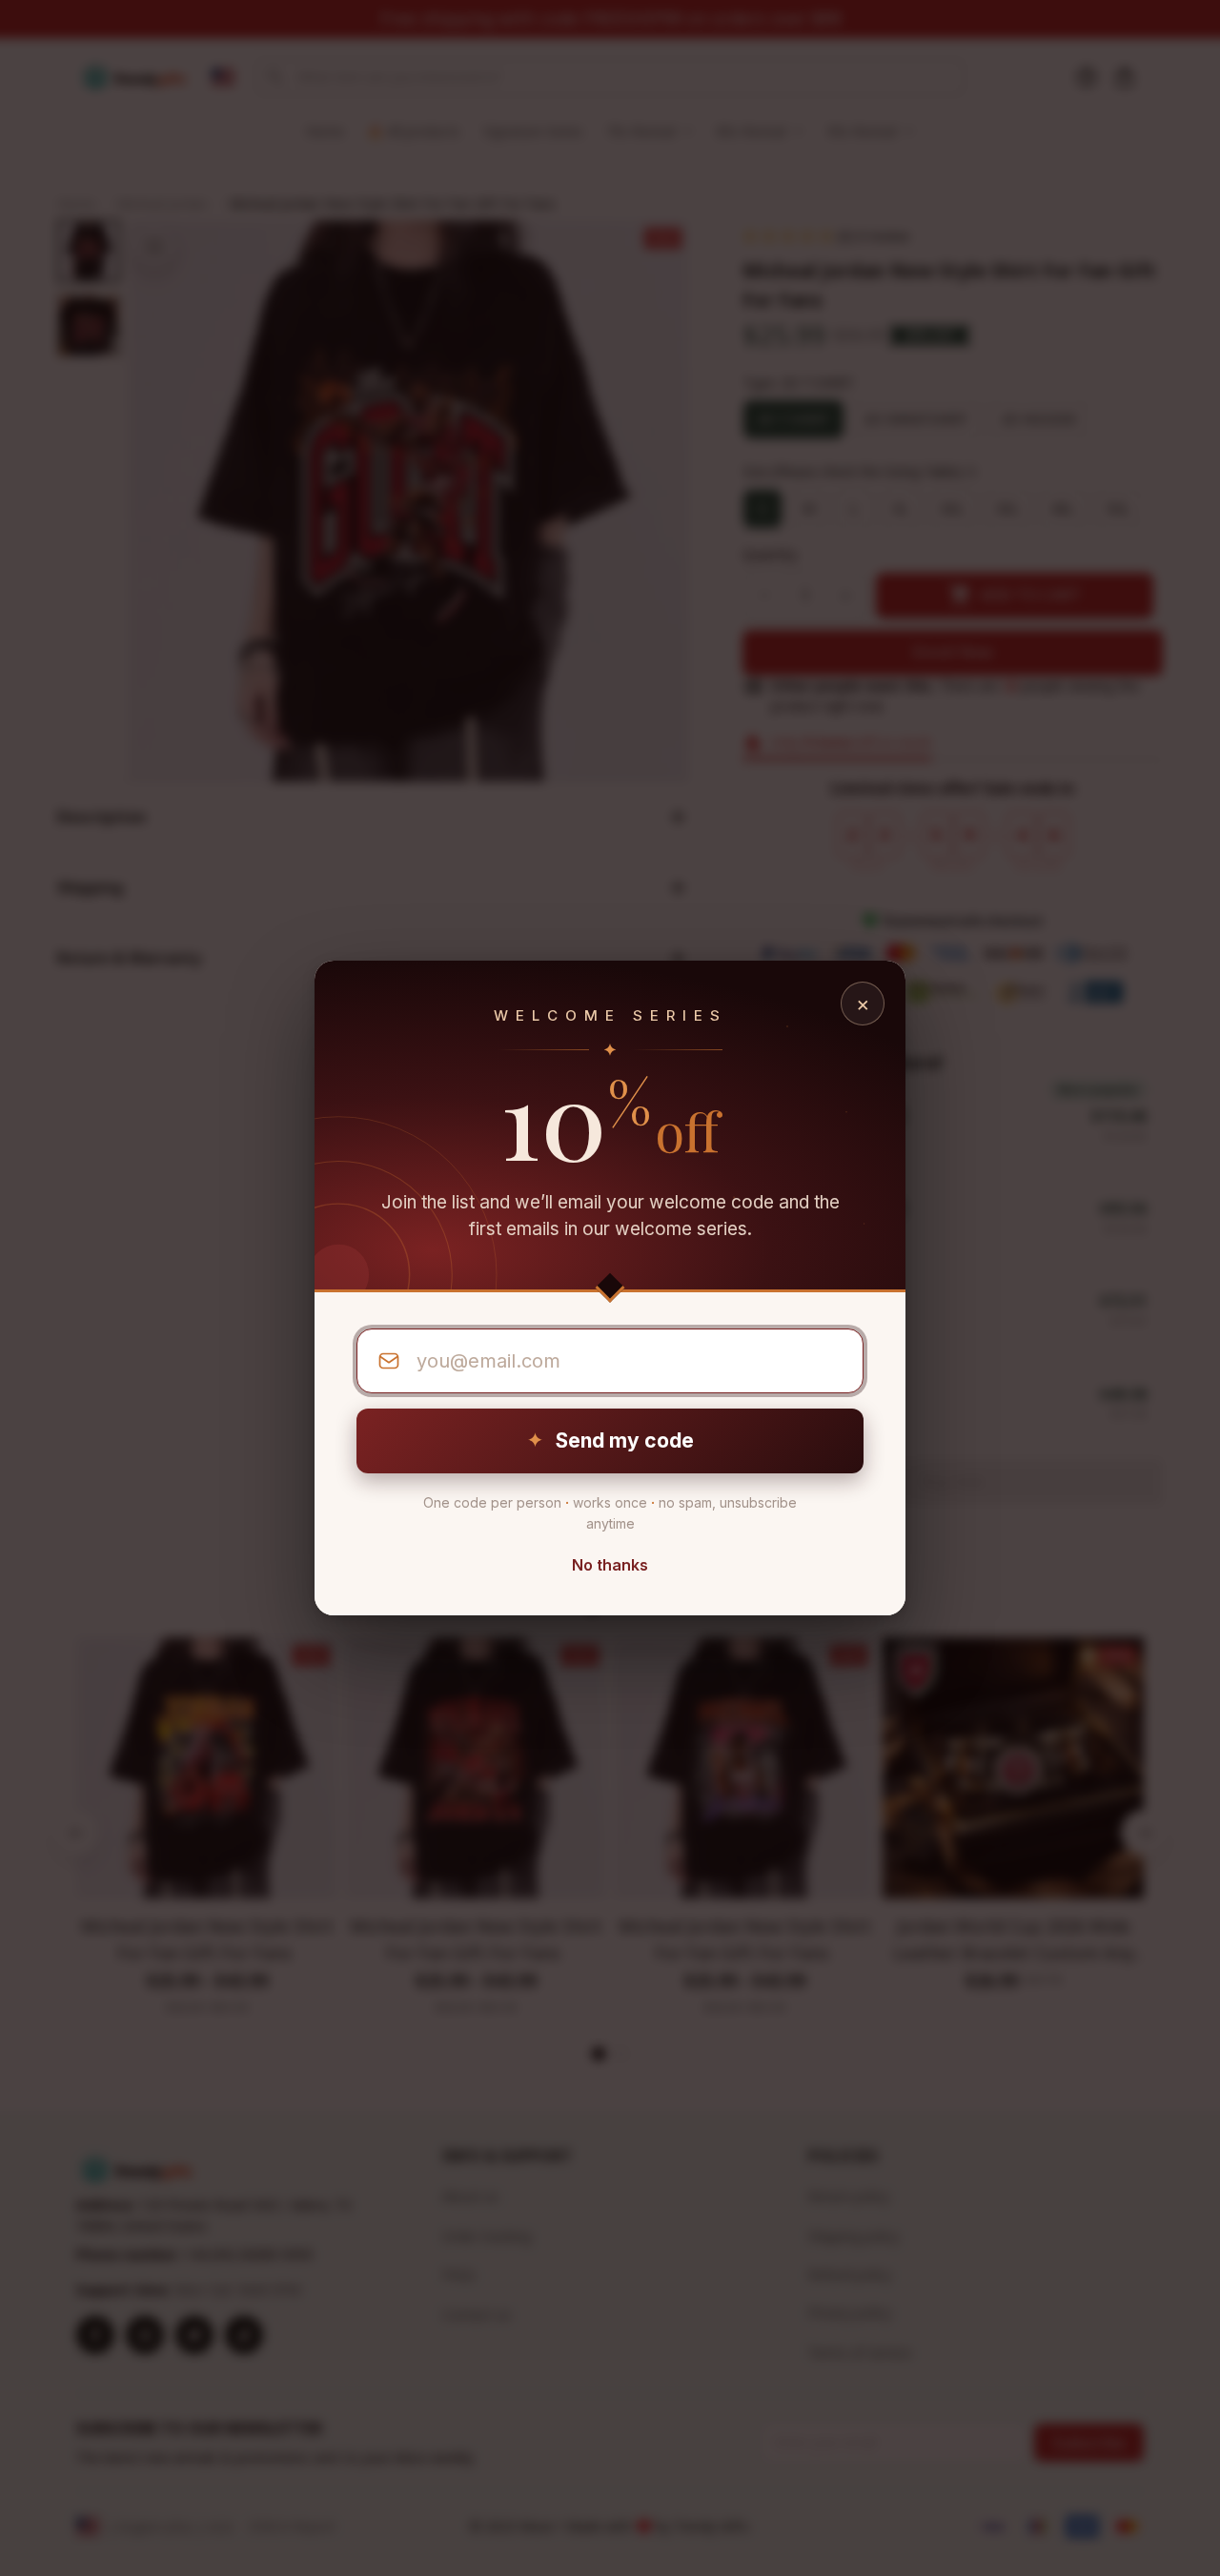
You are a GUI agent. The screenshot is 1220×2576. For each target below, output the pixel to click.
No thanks (610, 1565)
